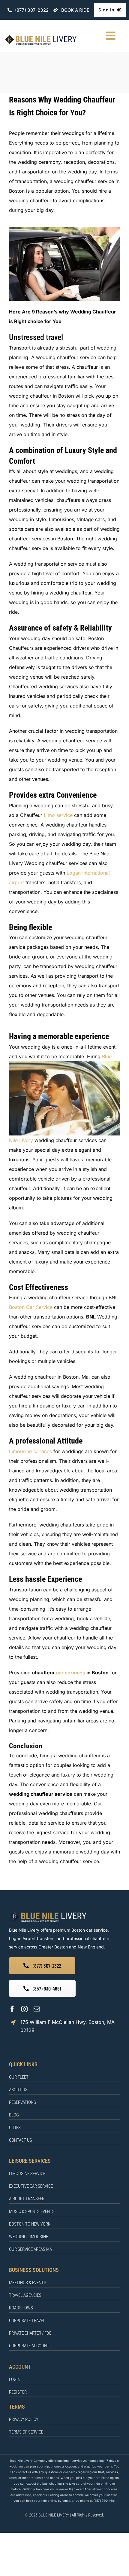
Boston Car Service (31, 1307)
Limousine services (30, 1451)
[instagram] (24, 2009)
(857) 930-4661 (104, 2501)
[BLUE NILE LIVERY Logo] (41, 37)
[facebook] (12, 2009)
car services (71, 1673)
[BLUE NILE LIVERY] (48, 1913)
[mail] (37, 2009)
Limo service (58, 815)
